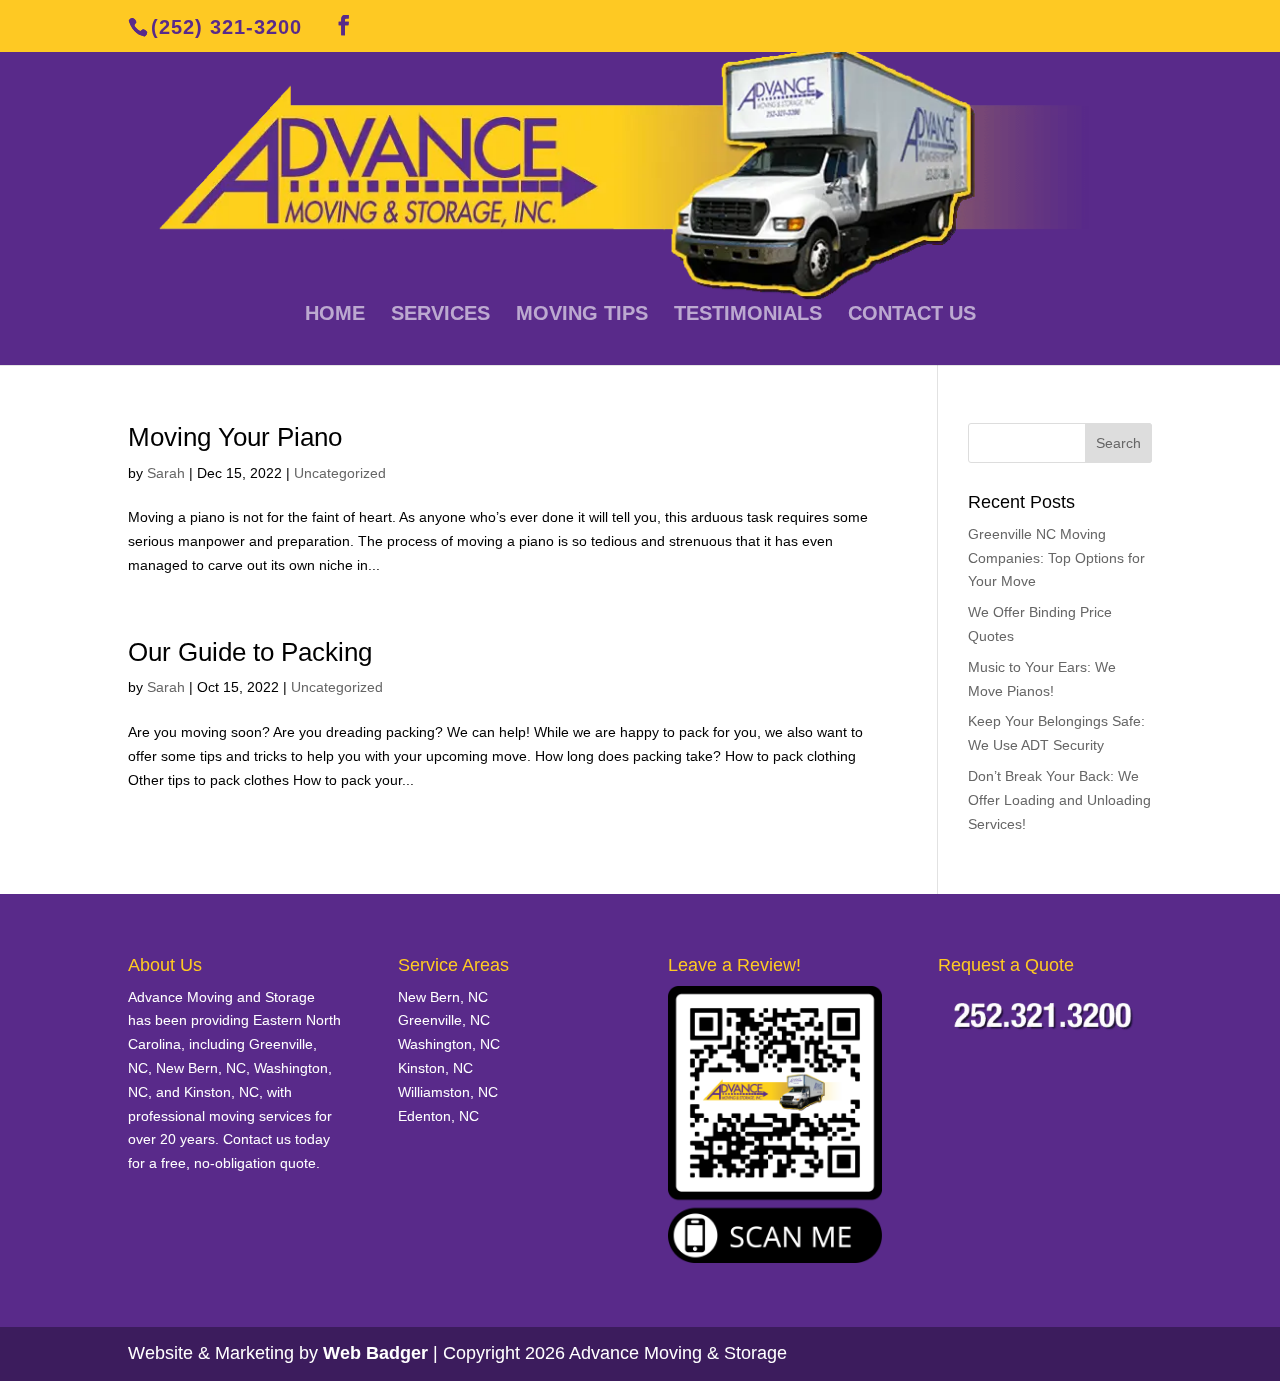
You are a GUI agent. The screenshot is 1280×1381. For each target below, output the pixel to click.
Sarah (166, 473)
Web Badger (375, 1353)
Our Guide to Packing (250, 652)
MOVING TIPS (582, 315)
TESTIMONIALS (748, 315)
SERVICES (440, 315)
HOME (335, 315)
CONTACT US (912, 315)
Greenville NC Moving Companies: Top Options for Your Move (1056, 558)
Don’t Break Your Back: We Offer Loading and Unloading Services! (1059, 800)
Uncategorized (340, 473)
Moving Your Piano (235, 437)
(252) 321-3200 (226, 27)
